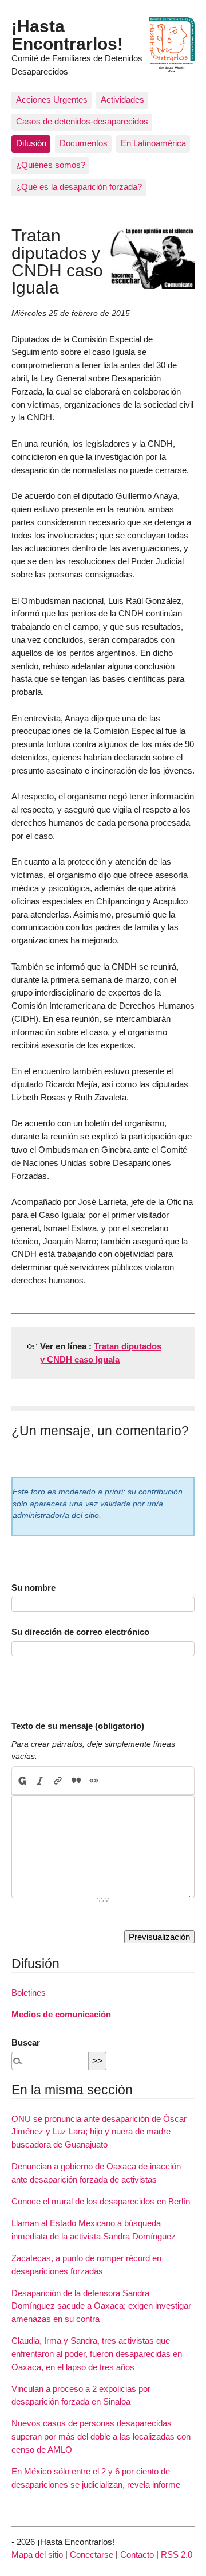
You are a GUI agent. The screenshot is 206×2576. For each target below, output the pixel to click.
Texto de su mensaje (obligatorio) (78, 1726)
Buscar (26, 2042)
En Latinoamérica (153, 143)
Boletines (29, 1993)
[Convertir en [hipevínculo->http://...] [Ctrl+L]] (58, 1781)
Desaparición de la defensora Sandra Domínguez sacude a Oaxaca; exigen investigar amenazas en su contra (101, 2306)
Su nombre (33, 1588)
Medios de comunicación (61, 2014)
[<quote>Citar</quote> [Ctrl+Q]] (76, 1781)
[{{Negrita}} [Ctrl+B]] (22, 1781)
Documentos (84, 143)
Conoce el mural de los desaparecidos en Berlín (101, 2201)
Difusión (31, 143)
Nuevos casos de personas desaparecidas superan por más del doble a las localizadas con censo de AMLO (101, 2436)
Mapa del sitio (37, 2554)
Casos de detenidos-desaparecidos (82, 121)
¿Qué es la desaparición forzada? (79, 187)
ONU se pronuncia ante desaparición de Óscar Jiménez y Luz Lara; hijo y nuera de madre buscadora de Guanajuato (99, 2132)
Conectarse (92, 2554)
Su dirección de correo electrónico (80, 1632)
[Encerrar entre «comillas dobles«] (94, 1781)
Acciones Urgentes (52, 99)
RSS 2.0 (177, 2554)
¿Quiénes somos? (51, 165)
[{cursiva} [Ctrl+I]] (40, 1781)
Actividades (122, 99)
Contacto (137, 2554)
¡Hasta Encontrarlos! (67, 34)
